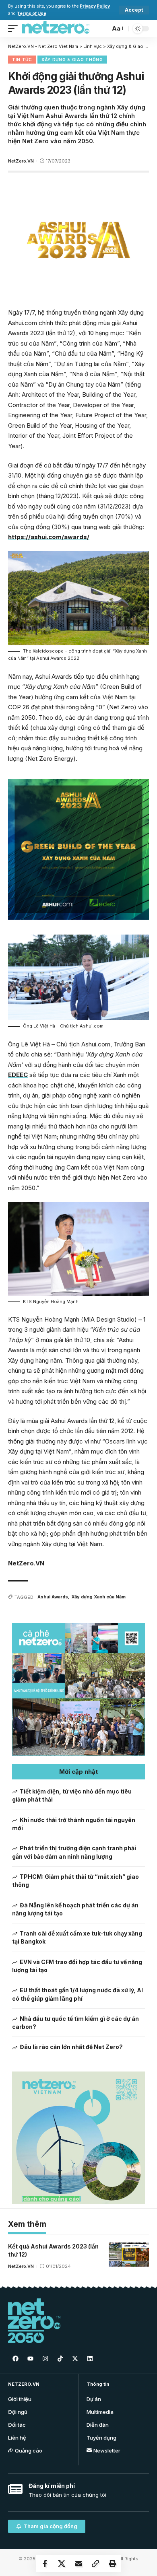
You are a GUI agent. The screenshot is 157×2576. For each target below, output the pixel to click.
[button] (78, 1772)
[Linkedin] (90, 2358)
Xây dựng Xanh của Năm (98, 1597)
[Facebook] (15, 2358)
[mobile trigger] (15, 29)
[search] (102, 28)
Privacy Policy (95, 6)
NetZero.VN (21, 161)
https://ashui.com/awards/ (49, 537)
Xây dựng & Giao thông (72, 60)
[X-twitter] (75, 2358)
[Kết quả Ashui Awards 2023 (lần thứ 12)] (129, 2255)
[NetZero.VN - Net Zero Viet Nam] (56, 29)
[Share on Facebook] (45, 2564)
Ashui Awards (53, 1597)
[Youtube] (30, 2358)
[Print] (112, 2564)
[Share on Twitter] (62, 2564)
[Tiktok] (60, 2358)
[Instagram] (45, 2358)
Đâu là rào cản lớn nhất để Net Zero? (71, 2047)
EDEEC (18, 1075)
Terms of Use (32, 13)
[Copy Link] (95, 2564)
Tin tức (22, 60)
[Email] (78, 2564)
